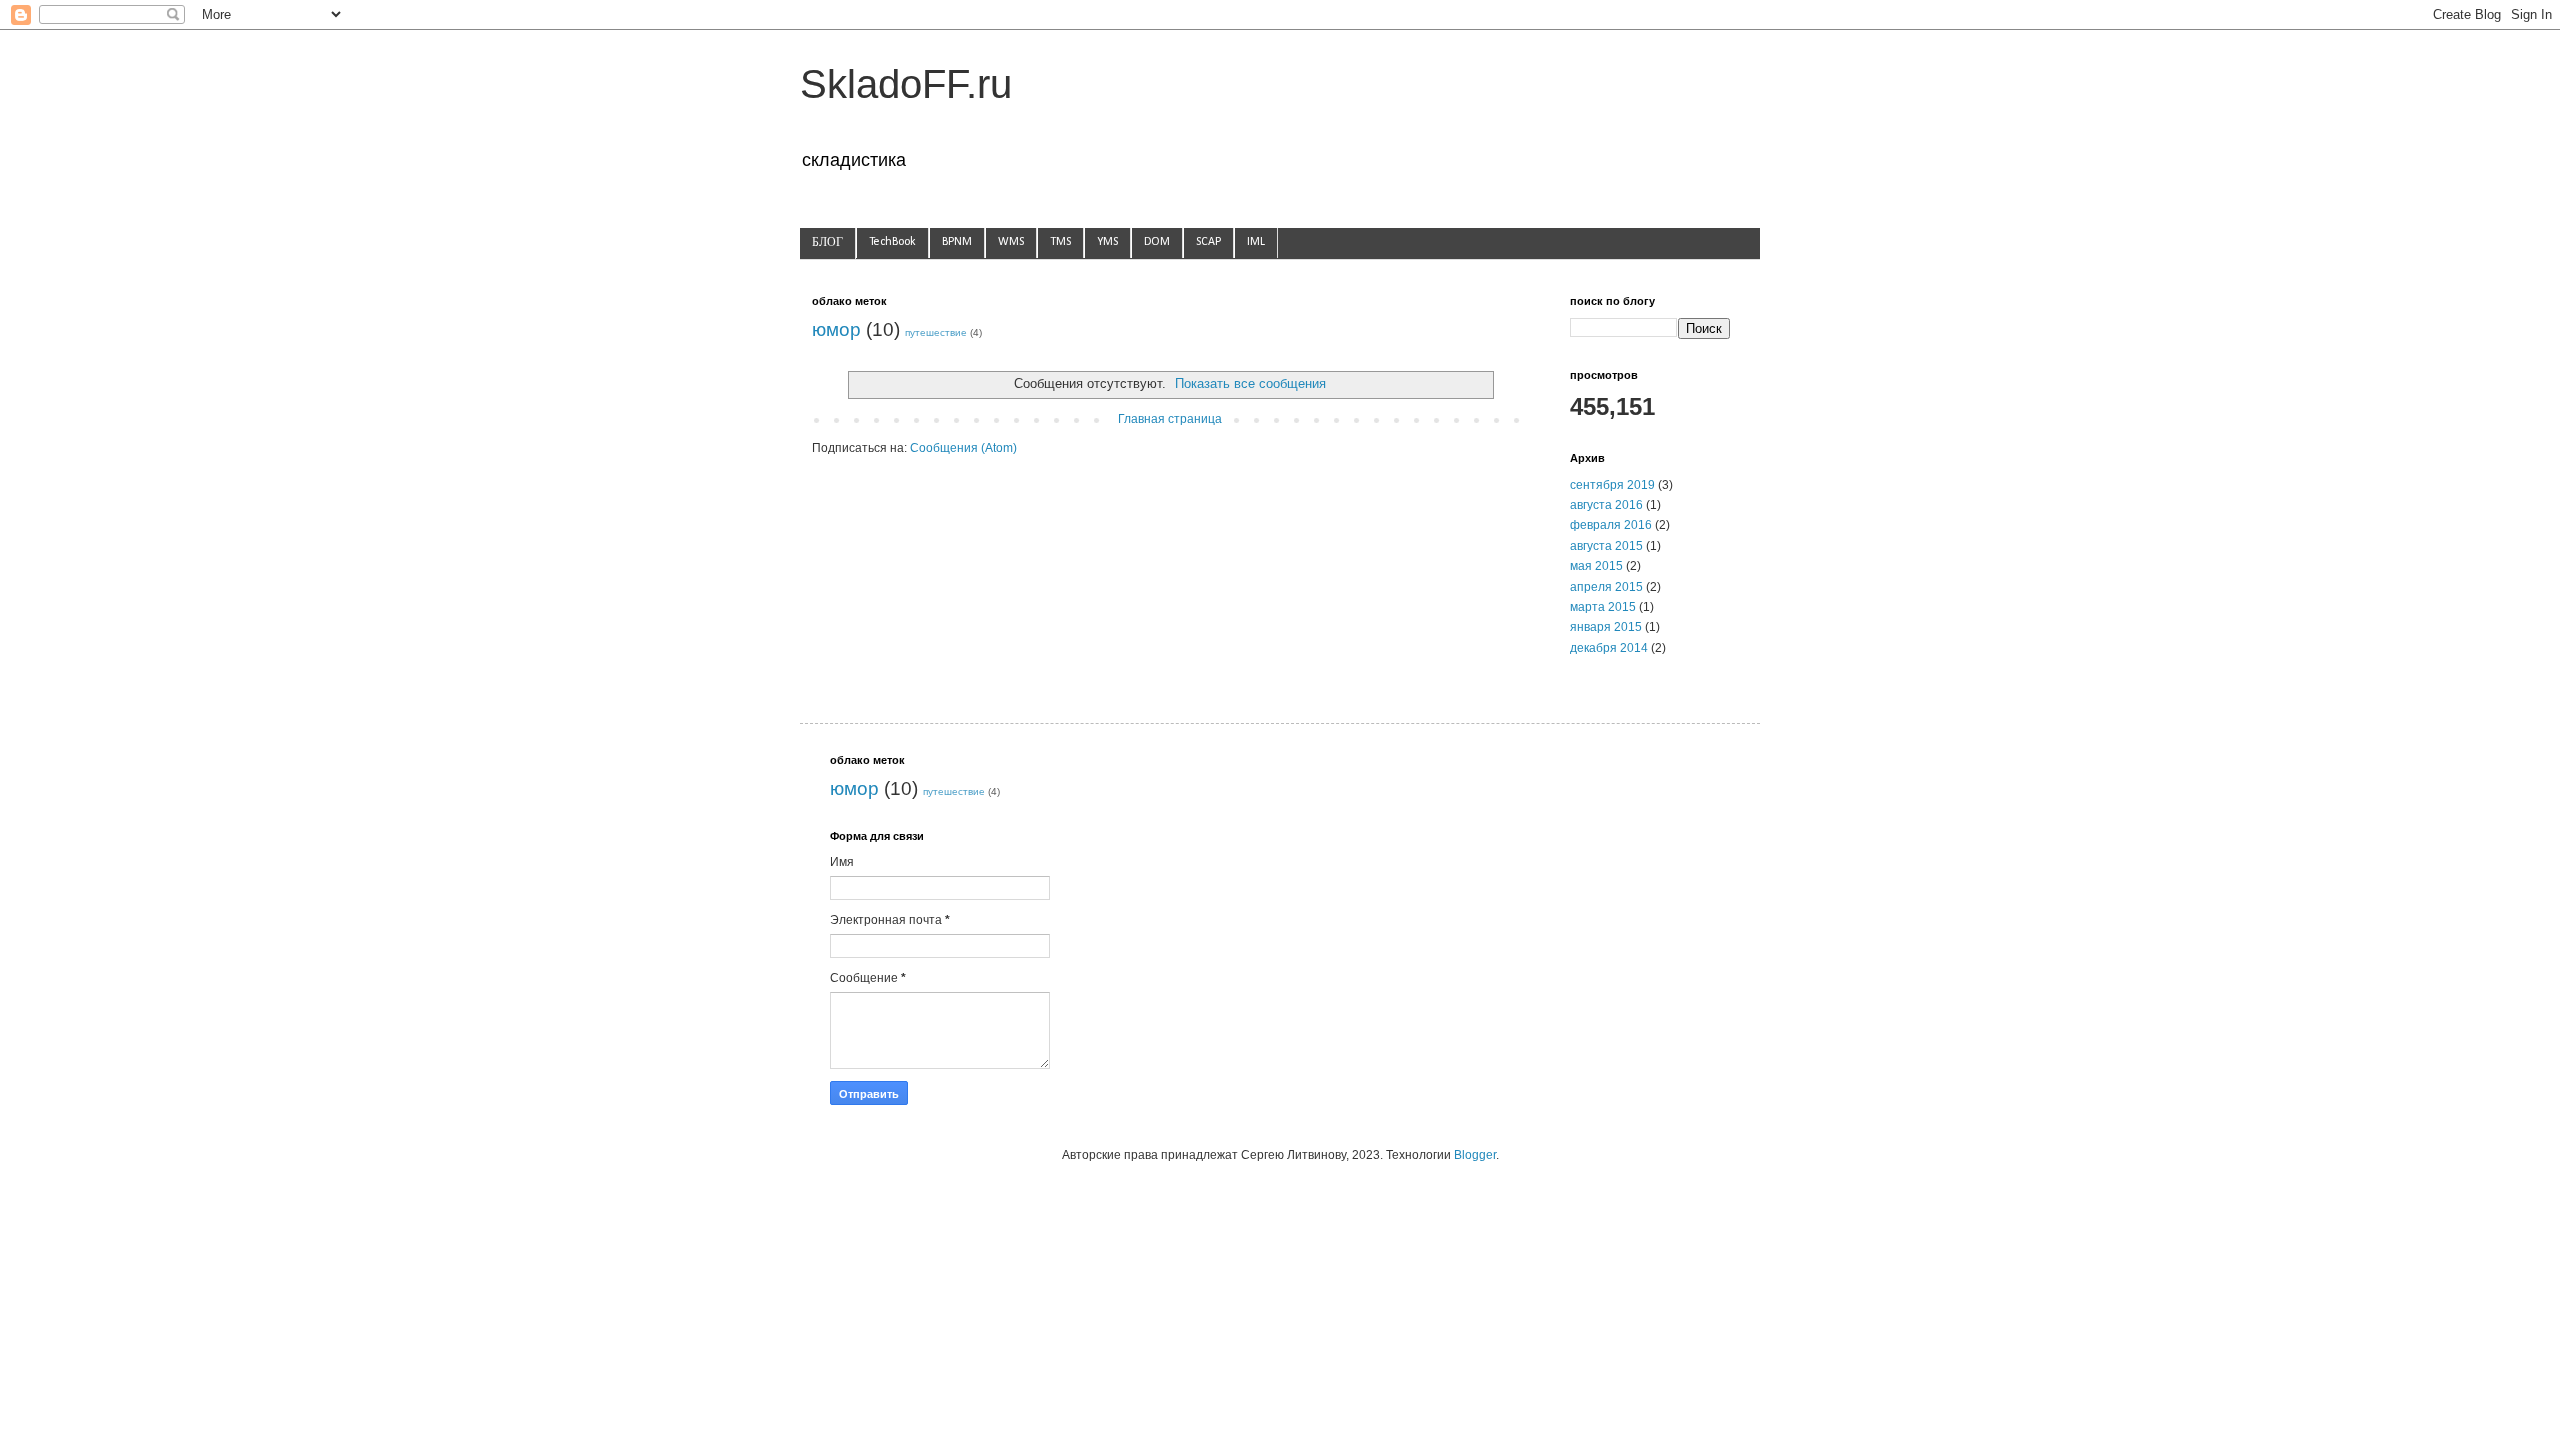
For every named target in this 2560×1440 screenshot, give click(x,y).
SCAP (1208, 242)
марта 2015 (1603, 607)
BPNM (957, 242)
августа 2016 (1606, 505)
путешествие (936, 332)
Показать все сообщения (1250, 383)
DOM (1157, 242)
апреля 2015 (1606, 587)
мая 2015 (1596, 566)
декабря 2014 (1609, 648)
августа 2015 (1606, 546)
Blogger (1475, 1155)
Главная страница (1170, 419)
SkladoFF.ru (906, 84)
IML (1256, 242)
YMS (1107, 242)
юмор (836, 329)
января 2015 (1606, 627)
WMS (1011, 242)
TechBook (892, 242)
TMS (1060, 242)
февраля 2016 (1611, 525)
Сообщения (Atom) (963, 448)
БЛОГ (827, 243)
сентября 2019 (1612, 485)
